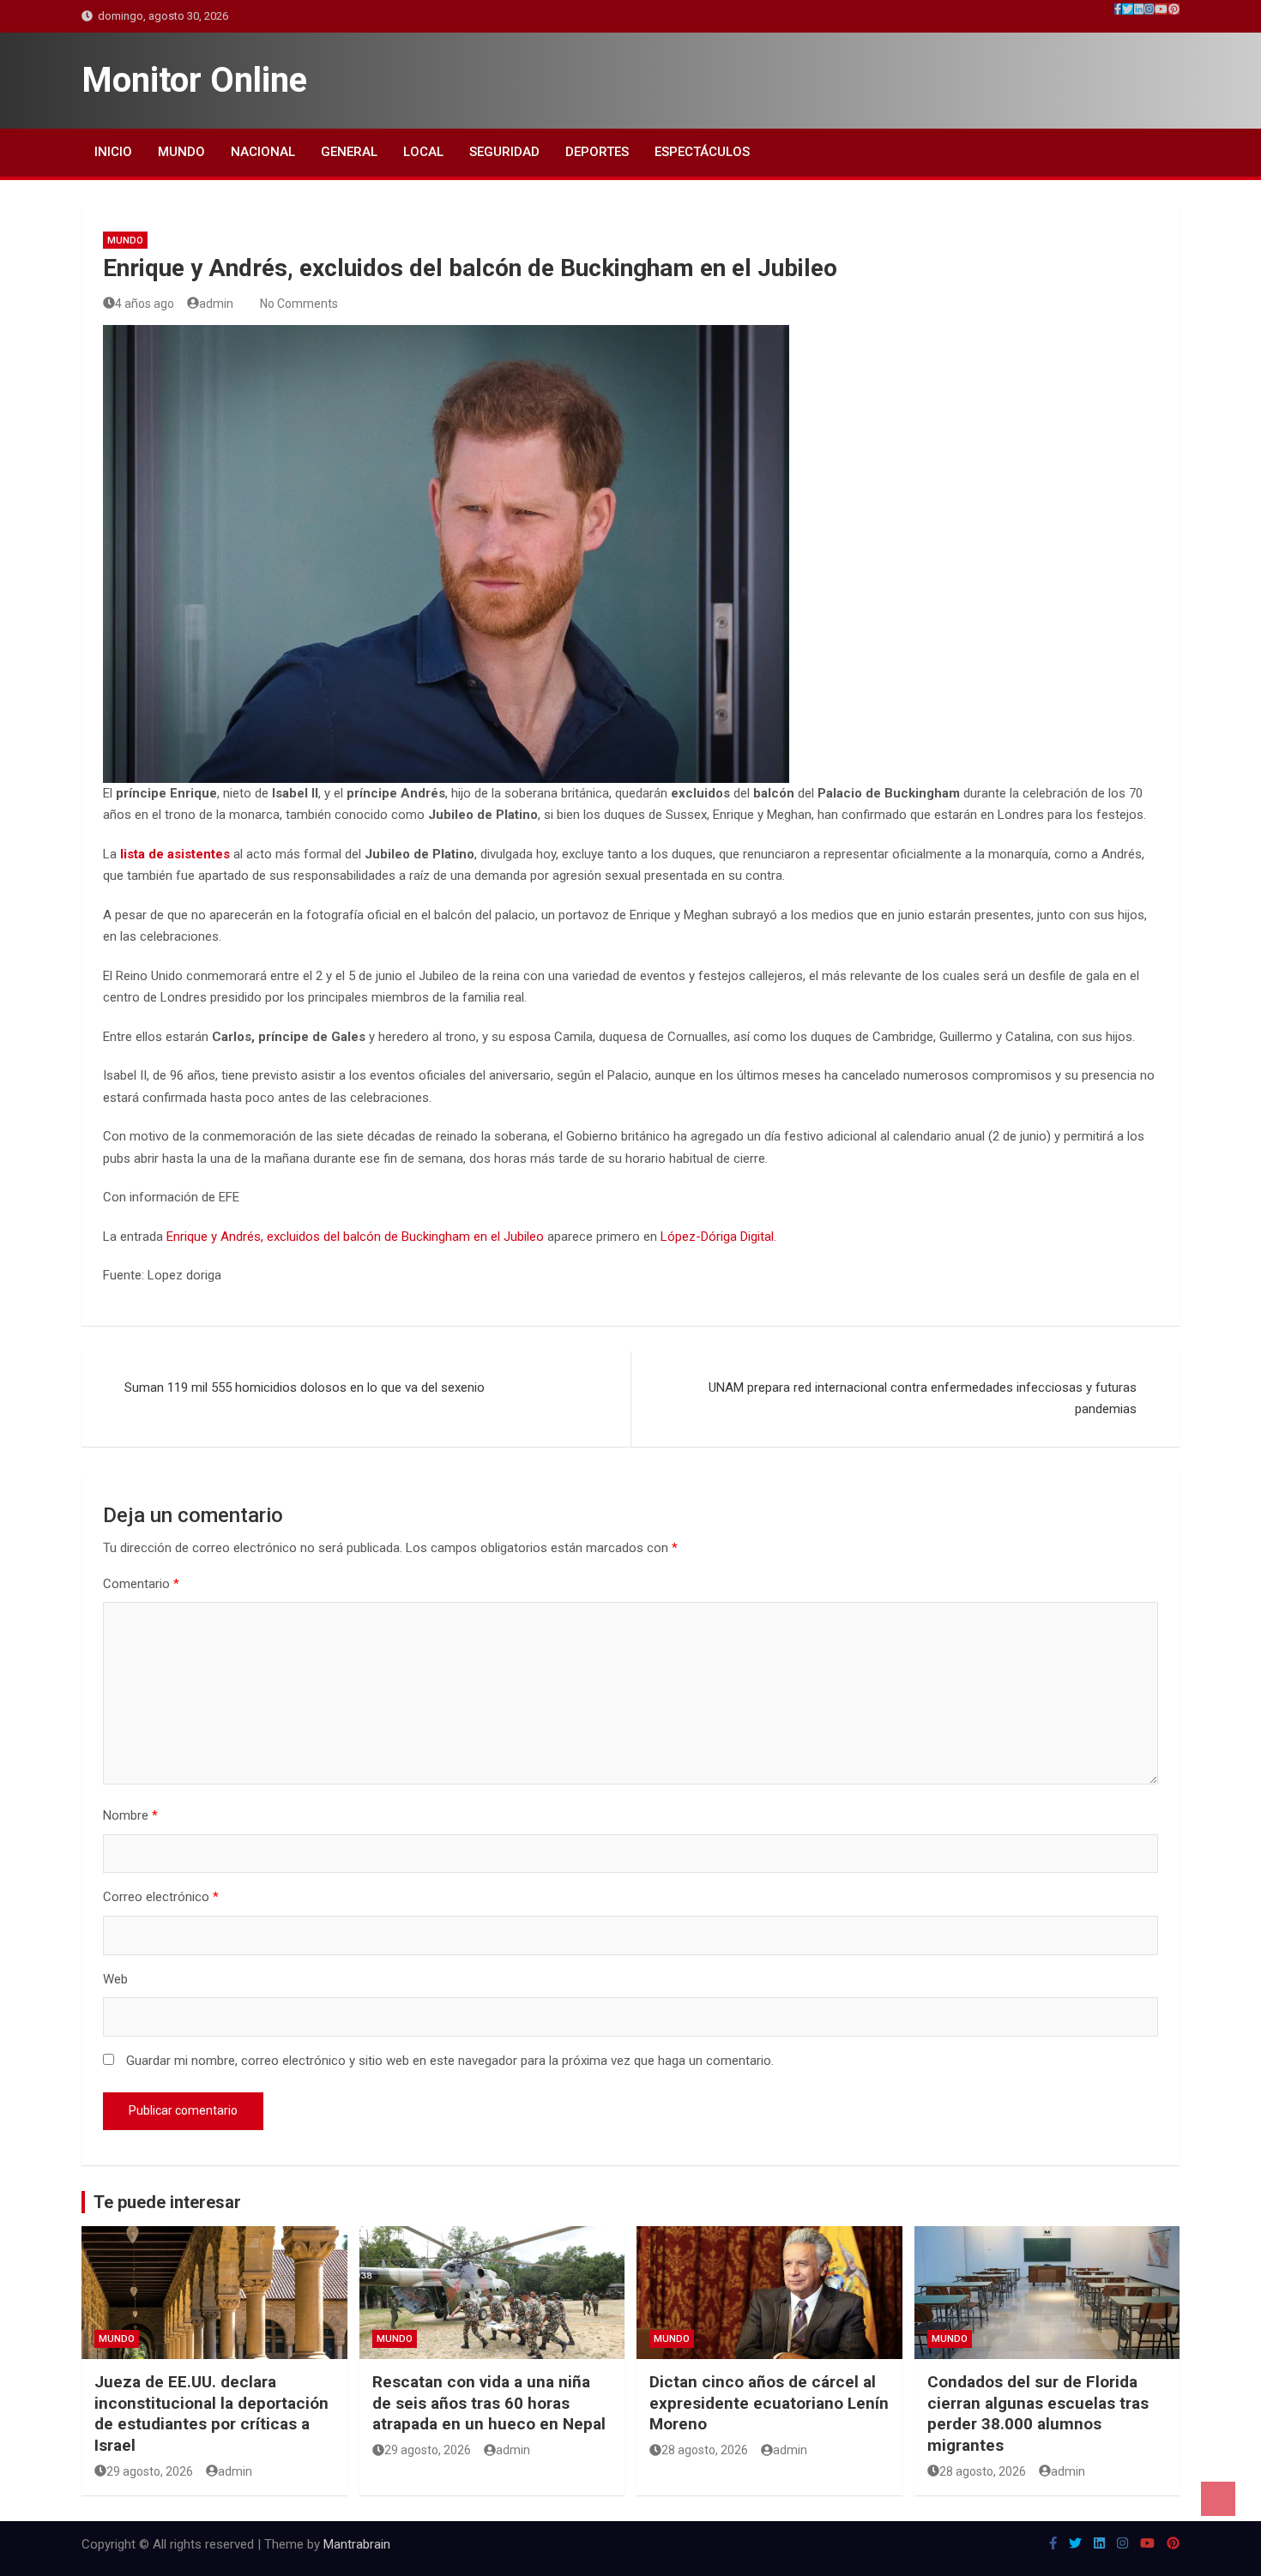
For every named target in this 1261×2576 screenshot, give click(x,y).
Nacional (263, 152)
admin (216, 304)
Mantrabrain (357, 2544)
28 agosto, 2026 (705, 2450)
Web (115, 1979)
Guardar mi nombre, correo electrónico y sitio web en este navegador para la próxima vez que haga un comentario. (450, 2061)
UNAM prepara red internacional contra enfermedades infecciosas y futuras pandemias (923, 1399)
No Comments (299, 304)
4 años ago (145, 304)
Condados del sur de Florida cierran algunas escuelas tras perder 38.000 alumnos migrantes (1038, 2413)
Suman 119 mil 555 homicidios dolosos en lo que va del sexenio (305, 1387)
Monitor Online (194, 80)
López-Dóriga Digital (717, 1237)
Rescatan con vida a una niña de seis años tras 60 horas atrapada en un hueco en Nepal (489, 2403)
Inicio (113, 152)
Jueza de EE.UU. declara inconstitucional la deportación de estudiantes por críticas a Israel (211, 2413)
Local (423, 152)
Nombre (130, 1815)
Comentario (141, 1584)
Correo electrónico (161, 1897)
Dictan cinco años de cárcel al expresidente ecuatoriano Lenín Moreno (769, 2403)
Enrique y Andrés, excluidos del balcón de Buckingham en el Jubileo (355, 1237)
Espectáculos (702, 152)
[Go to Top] (1218, 2499)
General (349, 152)
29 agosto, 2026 (150, 2471)
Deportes (597, 152)
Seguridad (504, 152)
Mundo (181, 152)
